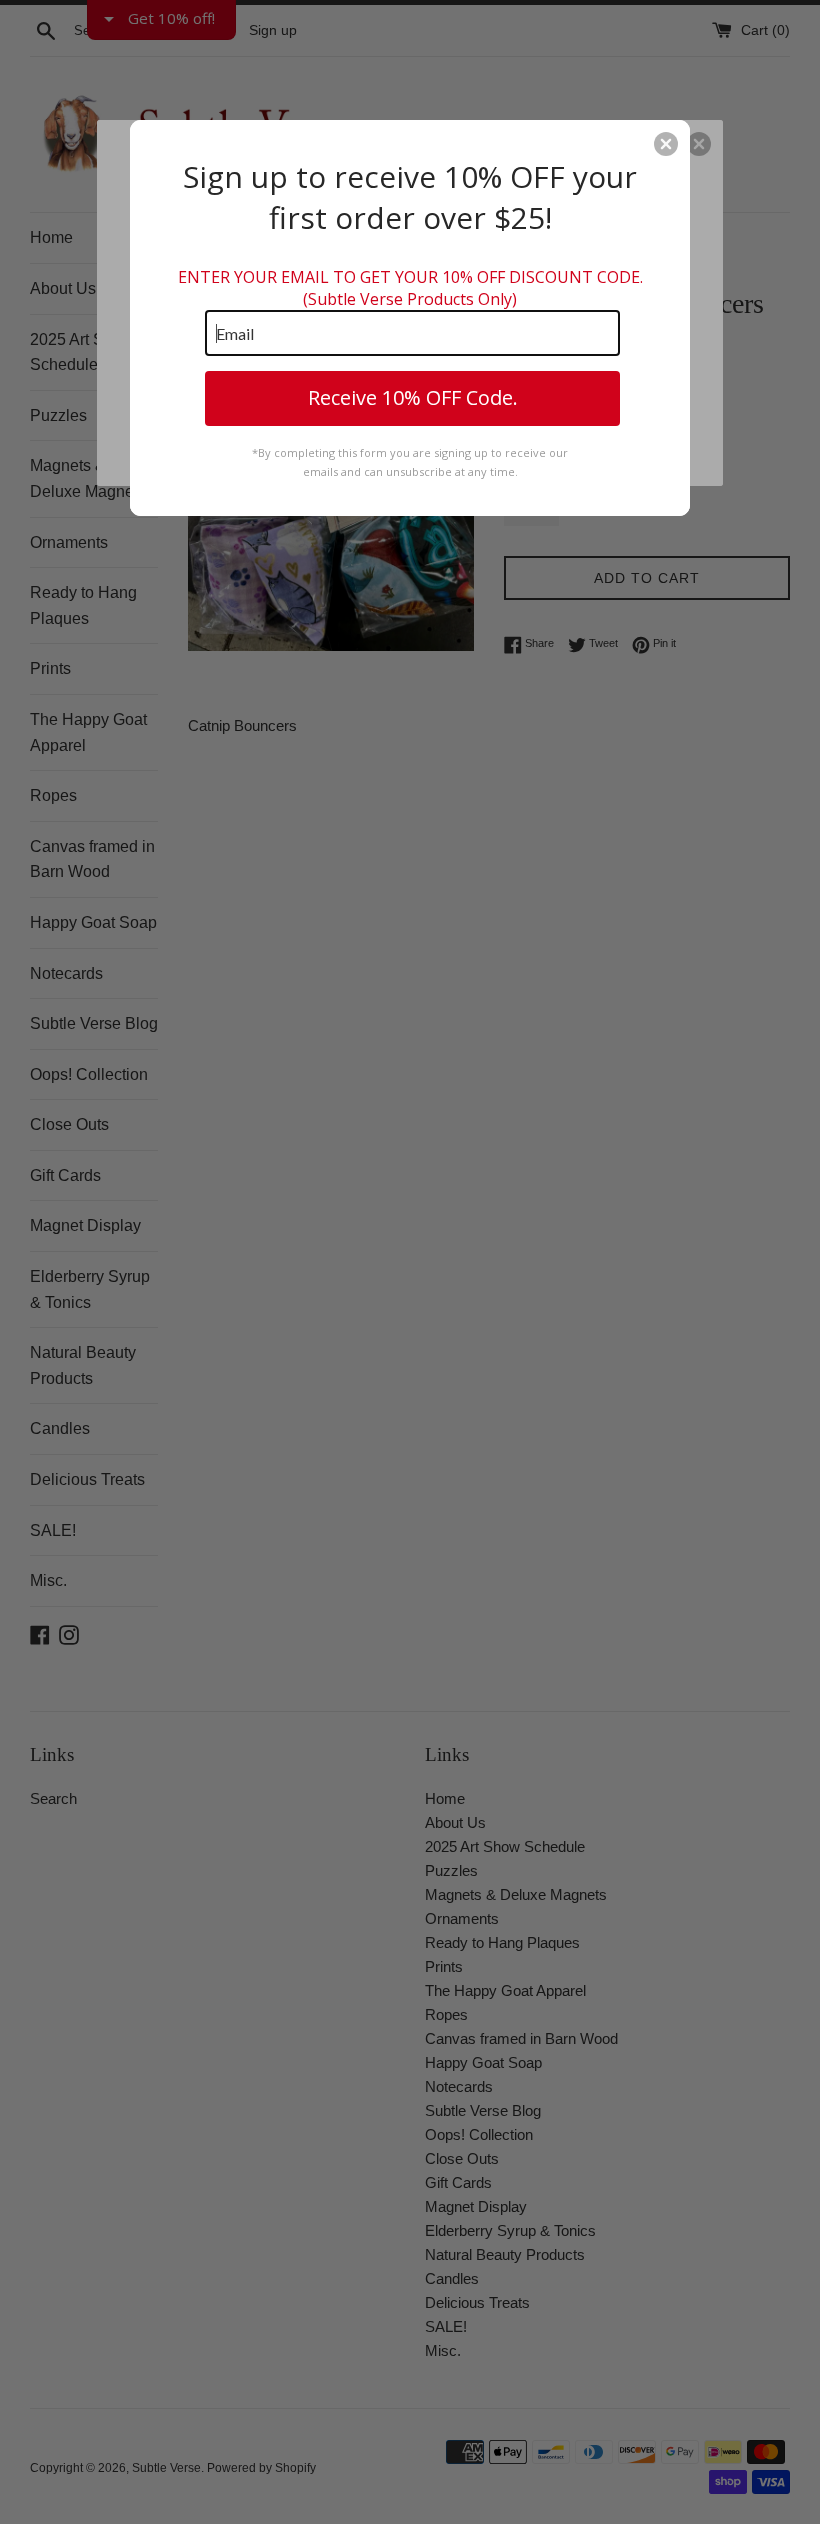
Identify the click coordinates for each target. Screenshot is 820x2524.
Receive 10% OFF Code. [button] (413, 397)
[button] (666, 144)
